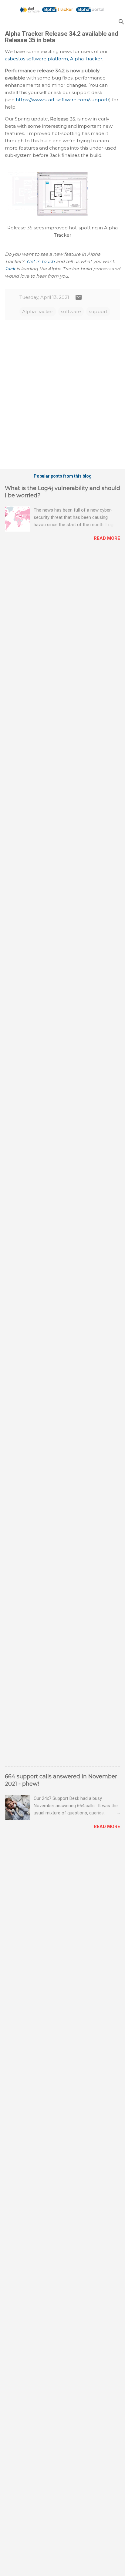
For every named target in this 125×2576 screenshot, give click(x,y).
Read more (107, 538)
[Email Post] (79, 299)
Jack (10, 269)
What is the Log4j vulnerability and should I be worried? (62, 492)
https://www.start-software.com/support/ (62, 100)
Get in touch (41, 261)
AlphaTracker (38, 311)
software (71, 311)
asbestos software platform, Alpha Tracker (54, 59)
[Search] (121, 22)
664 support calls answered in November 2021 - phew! (61, 1780)
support (98, 311)
